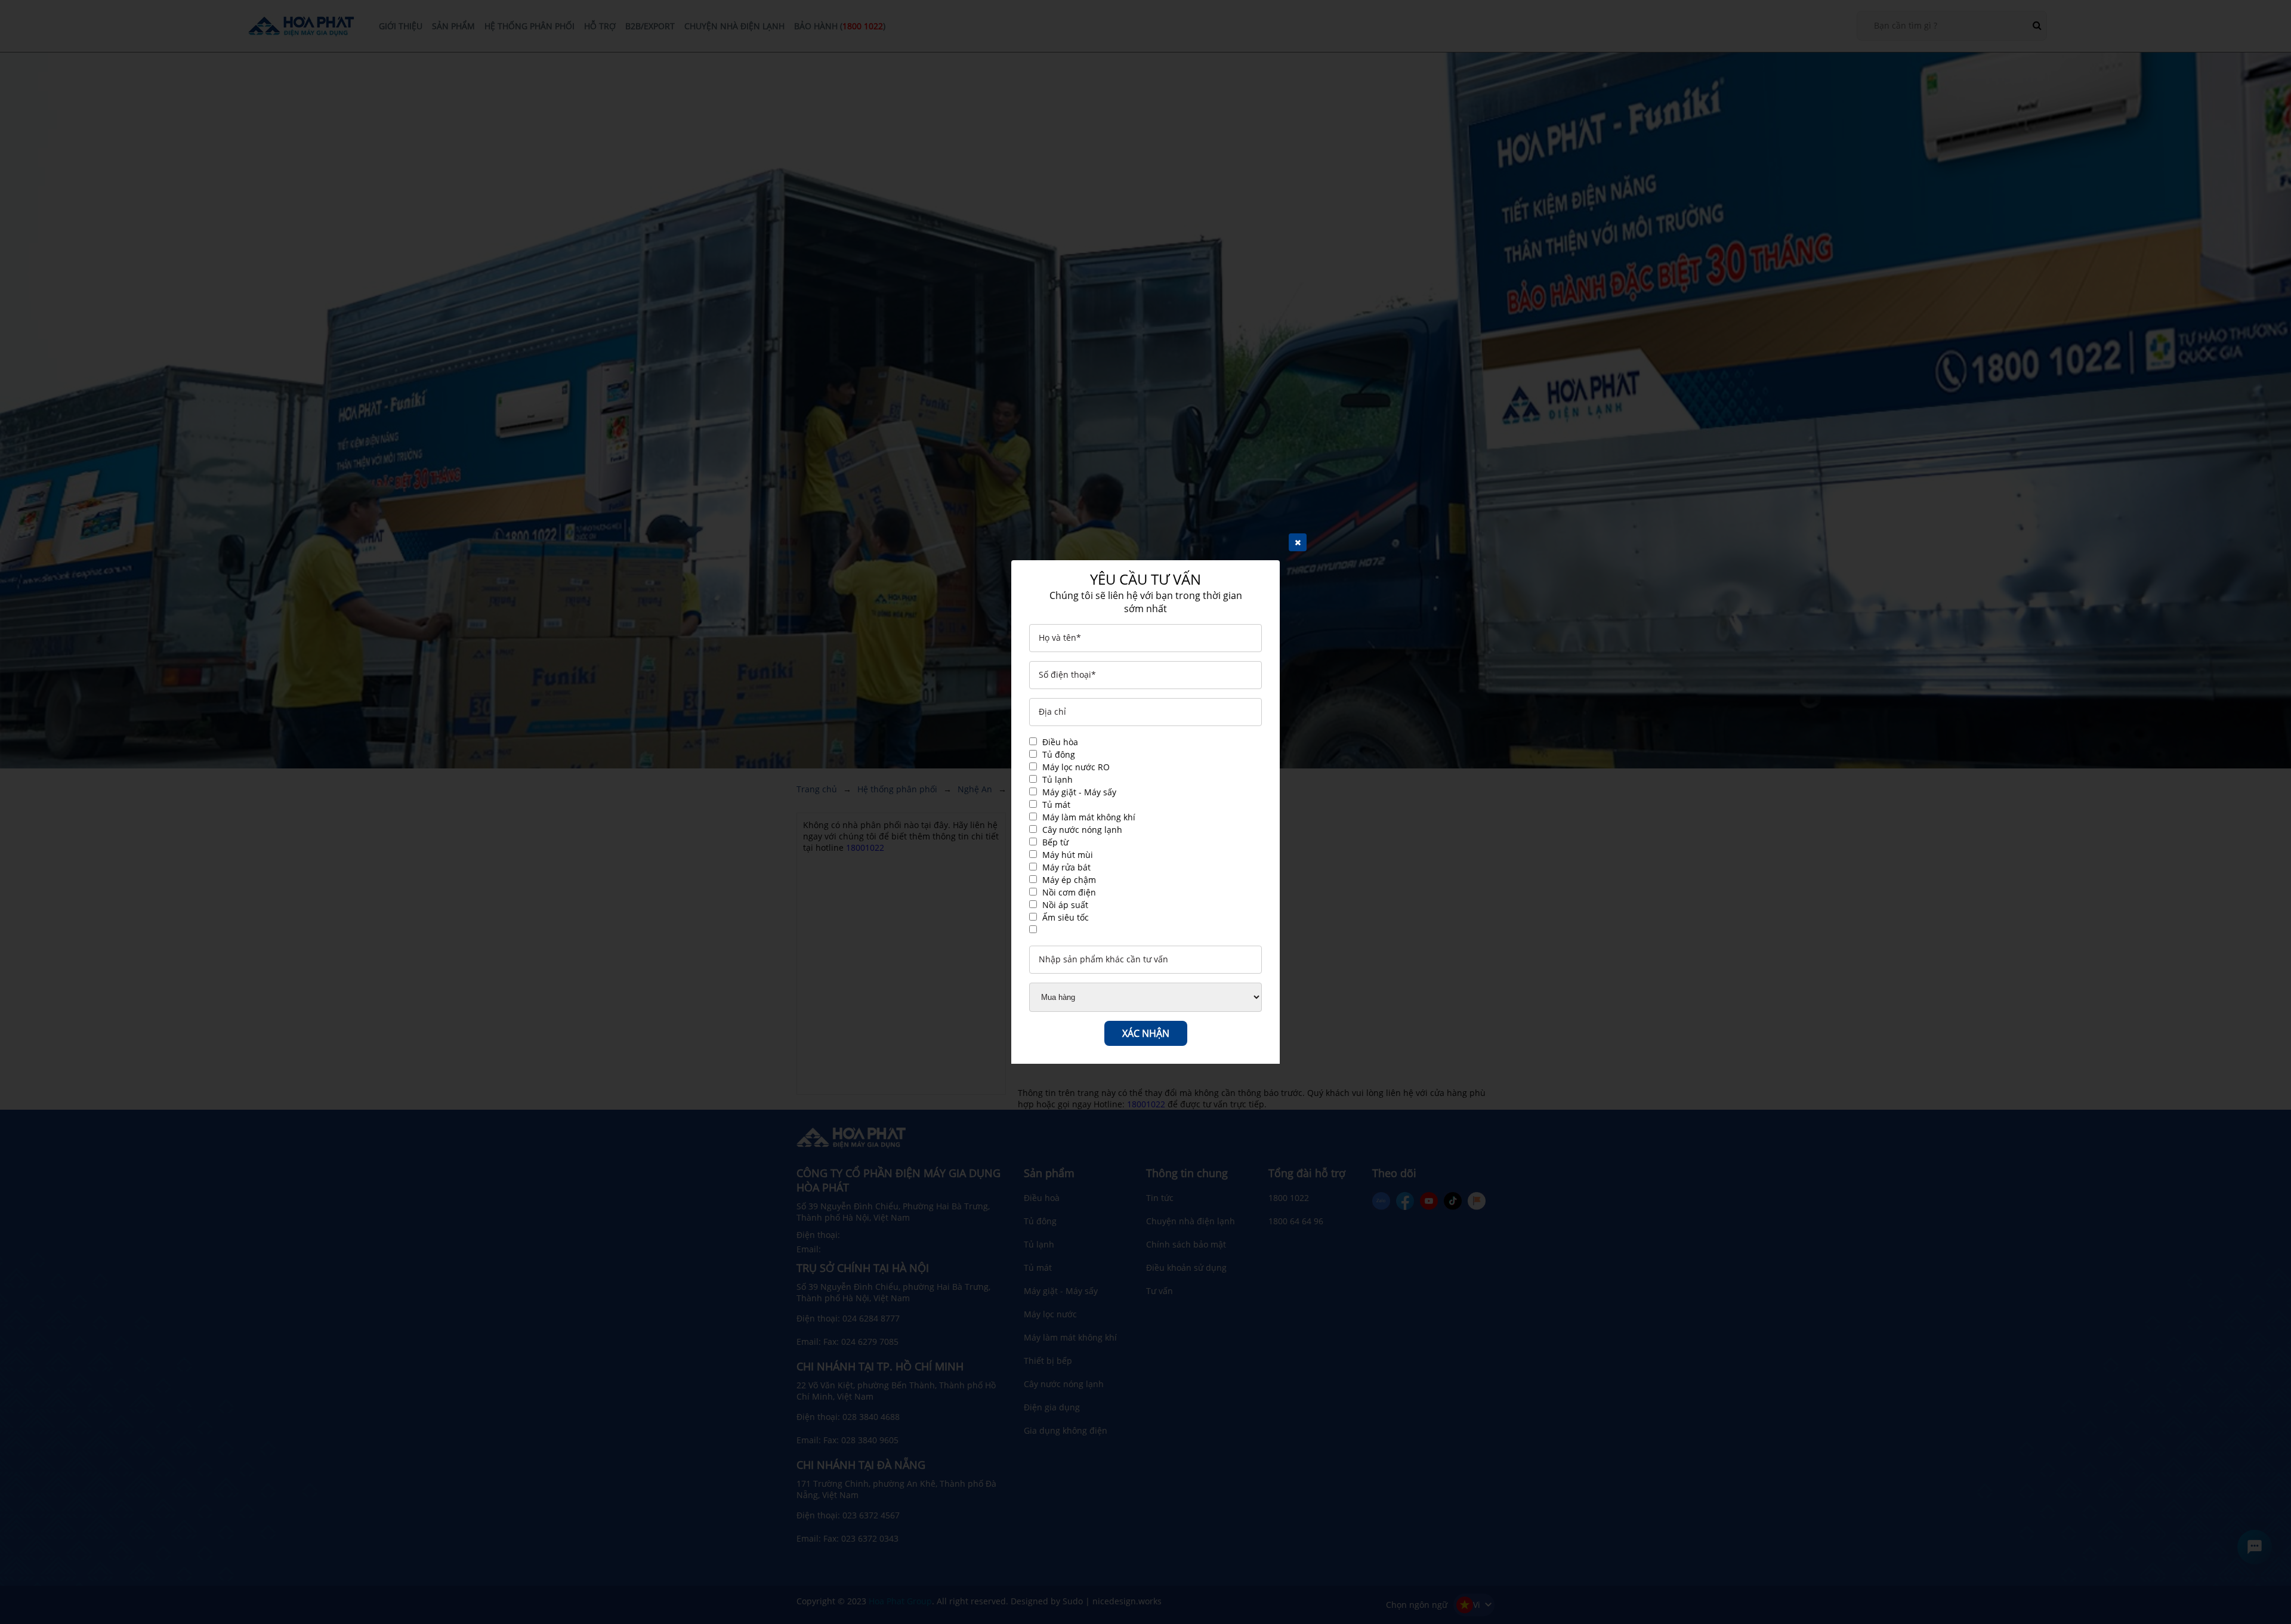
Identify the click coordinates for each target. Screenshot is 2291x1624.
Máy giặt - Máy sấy (1079, 792)
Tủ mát (1056, 805)
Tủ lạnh (1057, 779)
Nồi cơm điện (1069, 892)
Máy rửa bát (1066, 867)
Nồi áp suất (1065, 905)
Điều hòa (1060, 742)
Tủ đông (1059, 754)
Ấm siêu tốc (1066, 917)
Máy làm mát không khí (1089, 817)
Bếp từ (1055, 842)
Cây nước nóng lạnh (1082, 830)
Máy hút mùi (1068, 855)
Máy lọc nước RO (1076, 767)
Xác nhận (1146, 1033)
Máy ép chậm (1069, 880)
